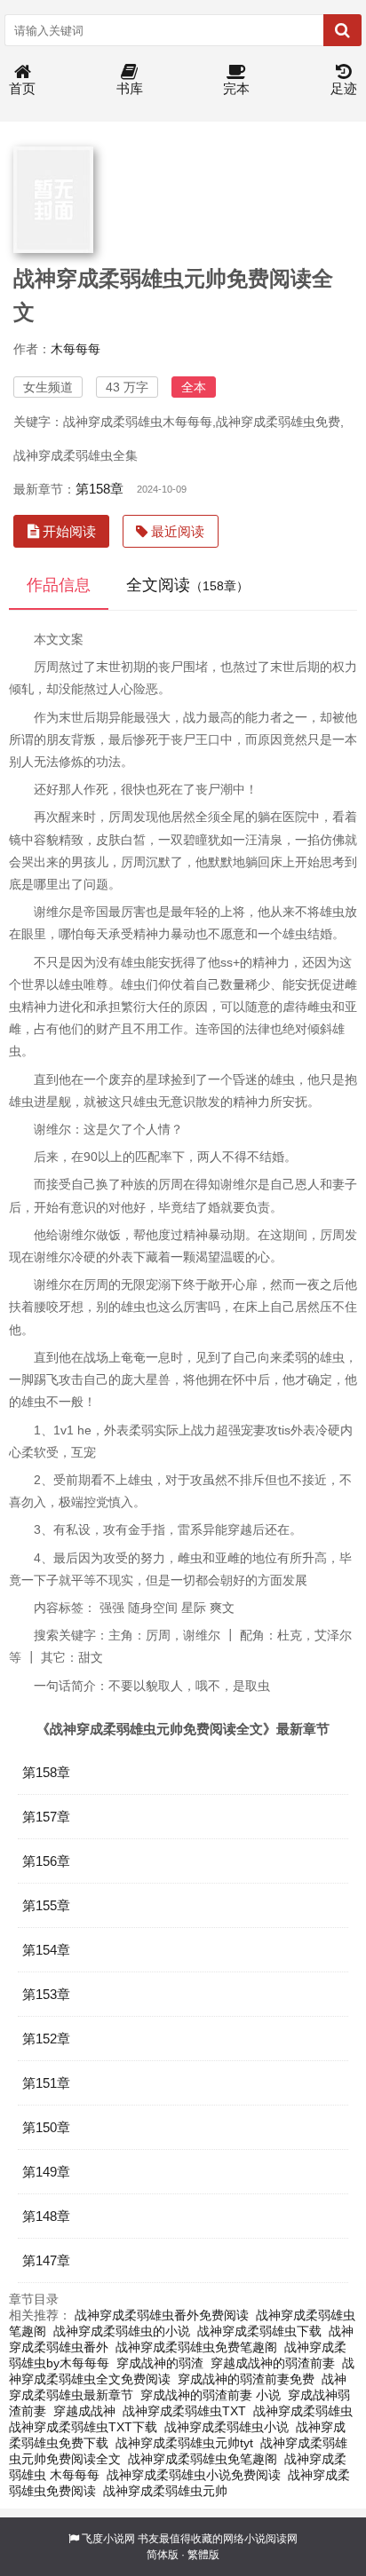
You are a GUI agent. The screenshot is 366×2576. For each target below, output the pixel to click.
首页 (22, 88)
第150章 (46, 2127)
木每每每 (76, 349)
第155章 (46, 1905)
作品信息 (59, 585)
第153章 (46, 1994)
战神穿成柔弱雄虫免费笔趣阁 (196, 2347)
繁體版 (203, 2555)
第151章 (46, 2083)
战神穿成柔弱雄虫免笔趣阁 (203, 2459)
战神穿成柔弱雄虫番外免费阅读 (162, 2315)
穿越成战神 (84, 2411)
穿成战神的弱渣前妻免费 (246, 2379)
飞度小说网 (108, 2539)
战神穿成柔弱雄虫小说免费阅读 (194, 2475)
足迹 (344, 88)
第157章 (46, 1817)
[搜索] (342, 30)
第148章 (46, 2216)
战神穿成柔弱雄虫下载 (259, 2331)
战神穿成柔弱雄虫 (303, 2411)
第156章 (46, 1861)
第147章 (46, 2260)
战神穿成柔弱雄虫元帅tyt (184, 2443)
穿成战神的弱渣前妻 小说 (211, 2395)
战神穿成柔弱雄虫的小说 (122, 2331)
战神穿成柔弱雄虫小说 (227, 2427)
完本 (236, 88)
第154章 (46, 1950)
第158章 (99, 489)
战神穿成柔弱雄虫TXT (184, 2411)
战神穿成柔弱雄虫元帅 (165, 2491)
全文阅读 (187, 585)
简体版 (163, 2555)
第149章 (46, 2172)
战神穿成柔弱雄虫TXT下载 (83, 2427)
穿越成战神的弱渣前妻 (273, 2363)
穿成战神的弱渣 (160, 2363)
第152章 (46, 2039)
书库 (130, 88)
